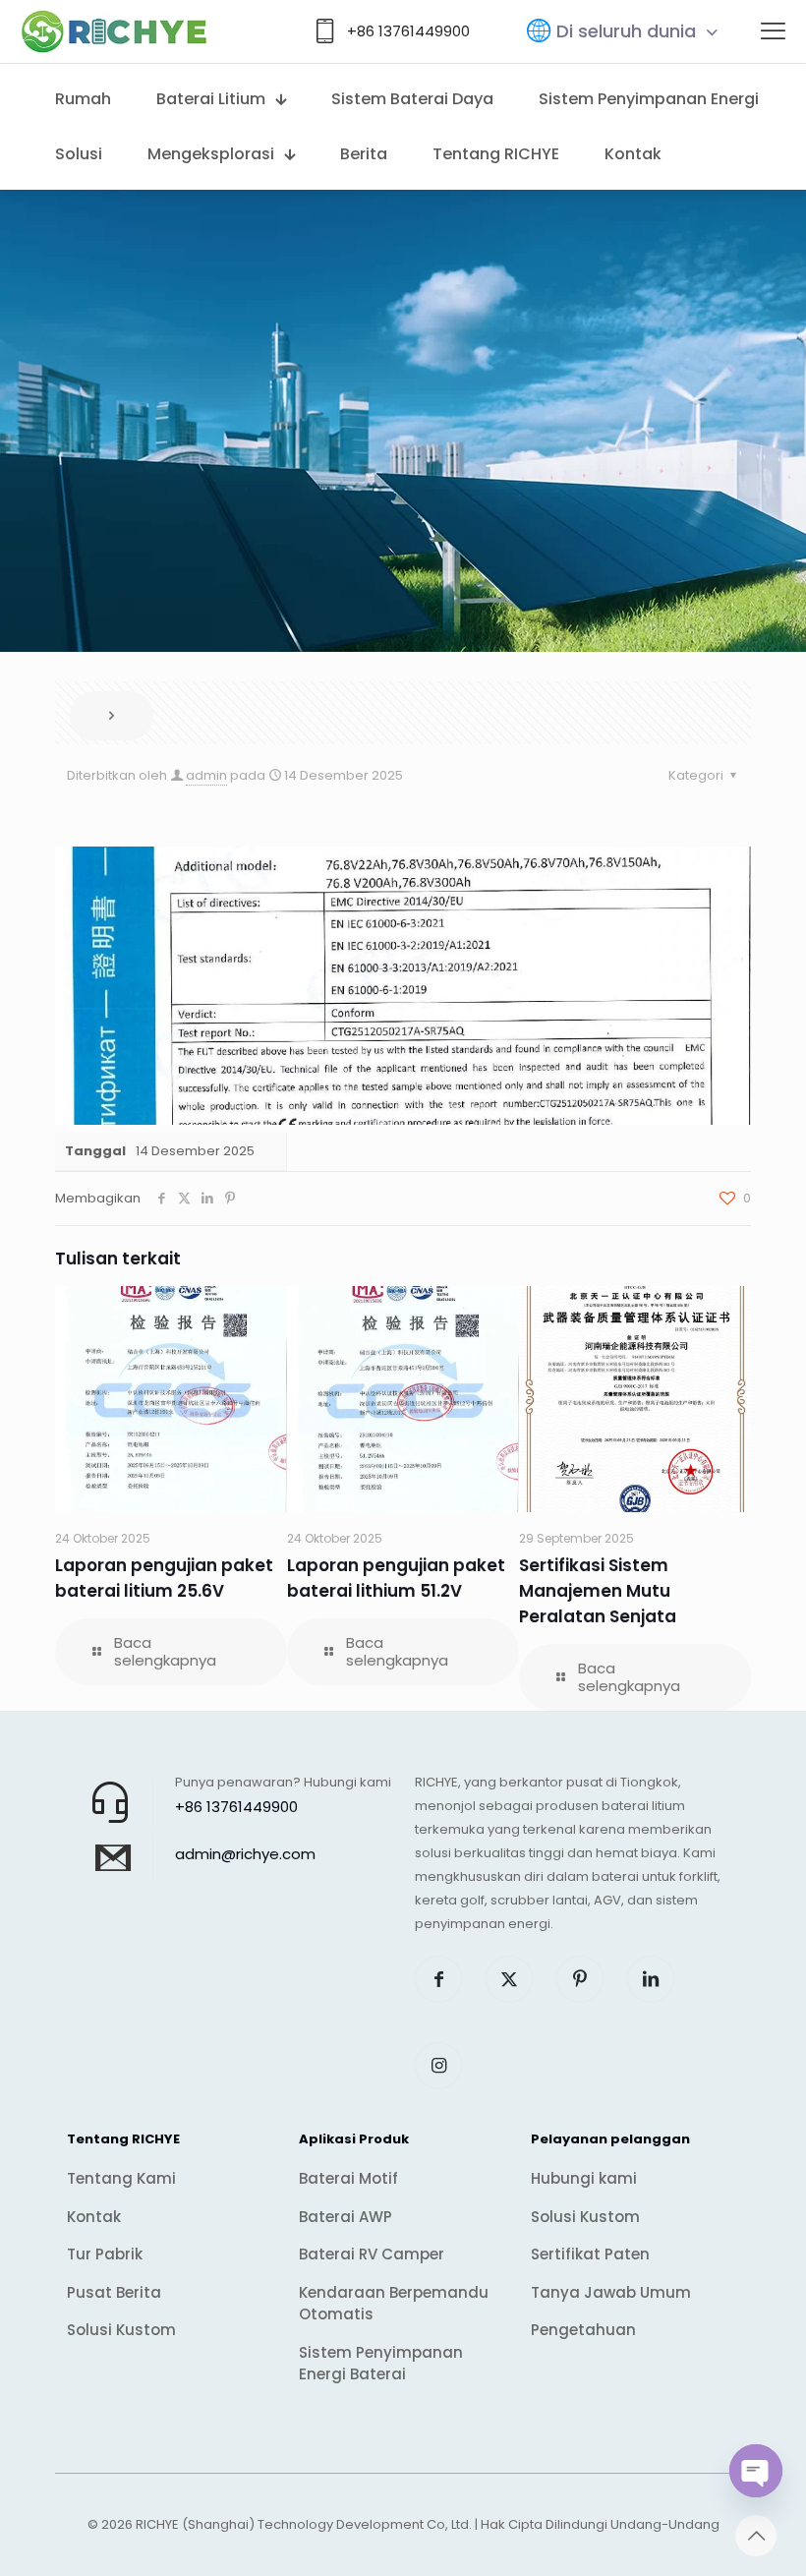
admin (206, 775)
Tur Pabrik (105, 2254)
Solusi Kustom (121, 2330)
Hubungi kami (584, 2178)
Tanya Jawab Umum (611, 2292)
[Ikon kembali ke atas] (756, 2536)
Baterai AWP (345, 2217)
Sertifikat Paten (590, 2254)
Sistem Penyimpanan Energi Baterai (381, 2364)
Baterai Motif (348, 2178)
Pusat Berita (114, 2292)
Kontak (94, 2217)
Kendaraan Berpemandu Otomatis (394, 2304)
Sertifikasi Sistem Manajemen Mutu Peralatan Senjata (598, 1591)
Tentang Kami (121, 2178)
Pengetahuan (583, 2330)
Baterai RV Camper (372, 2254)
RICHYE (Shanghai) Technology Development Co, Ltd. (304, 2524)
